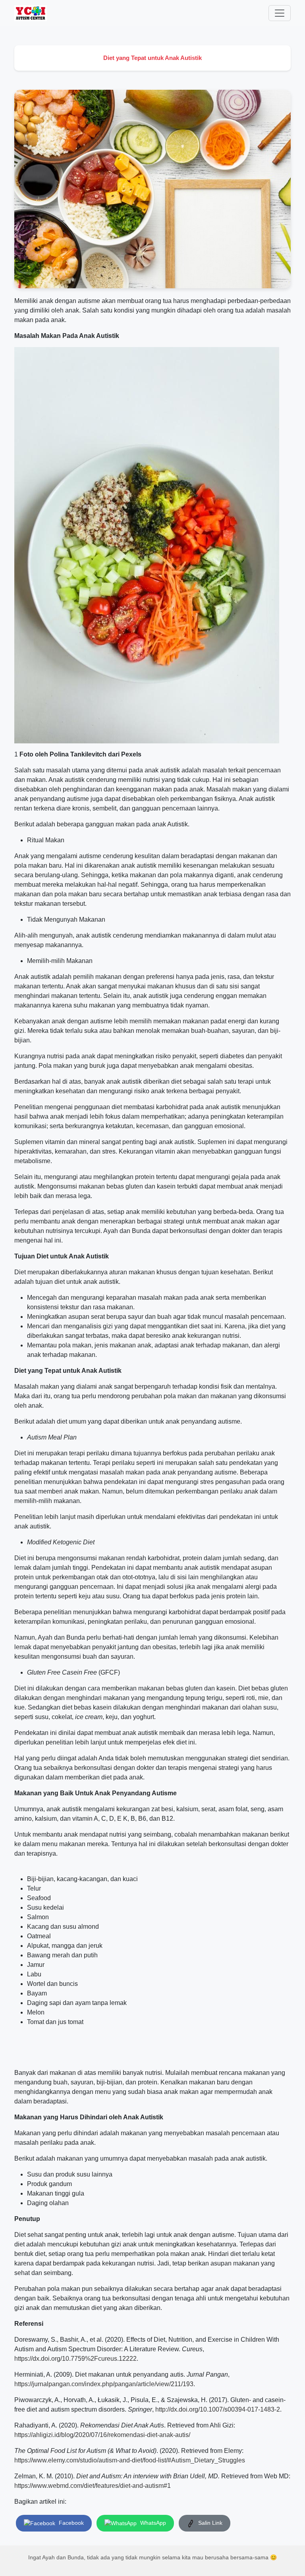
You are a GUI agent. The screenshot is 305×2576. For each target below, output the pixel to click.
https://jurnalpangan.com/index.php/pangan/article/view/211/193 (104, 2384)
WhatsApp (152, 2523)
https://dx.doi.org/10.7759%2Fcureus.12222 (75, 2359)
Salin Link (209, 2523)
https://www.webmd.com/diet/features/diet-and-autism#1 (93, 2486)
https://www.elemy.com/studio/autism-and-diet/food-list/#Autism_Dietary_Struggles (130, 2460)
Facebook (70, 2523)
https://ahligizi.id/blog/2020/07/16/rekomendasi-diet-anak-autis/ (102, 2435)
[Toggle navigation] (280, 13)
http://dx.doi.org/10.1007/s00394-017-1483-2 (218, 2409)
